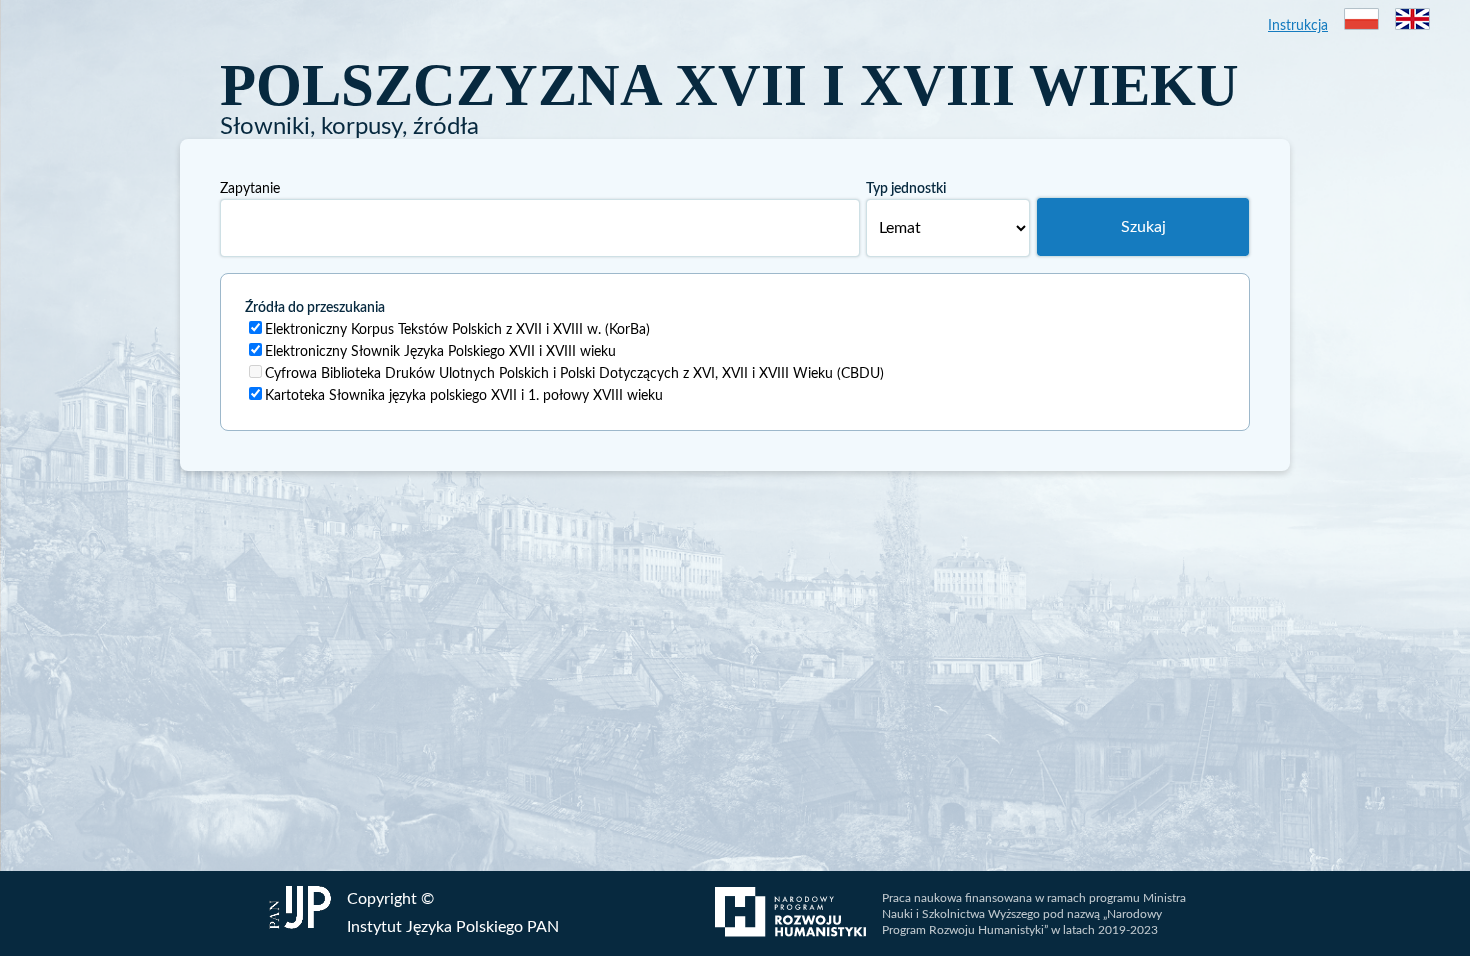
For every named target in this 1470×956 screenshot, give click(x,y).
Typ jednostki (906, 189)
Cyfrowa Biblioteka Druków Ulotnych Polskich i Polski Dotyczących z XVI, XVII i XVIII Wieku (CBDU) (574, 374)
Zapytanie (250, 189)
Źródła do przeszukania (315, 308)
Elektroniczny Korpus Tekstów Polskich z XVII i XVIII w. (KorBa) (457, 330)
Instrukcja (1298, 26)
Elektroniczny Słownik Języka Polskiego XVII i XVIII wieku (440, 352)
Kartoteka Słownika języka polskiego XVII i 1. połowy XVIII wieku (464, 396)
